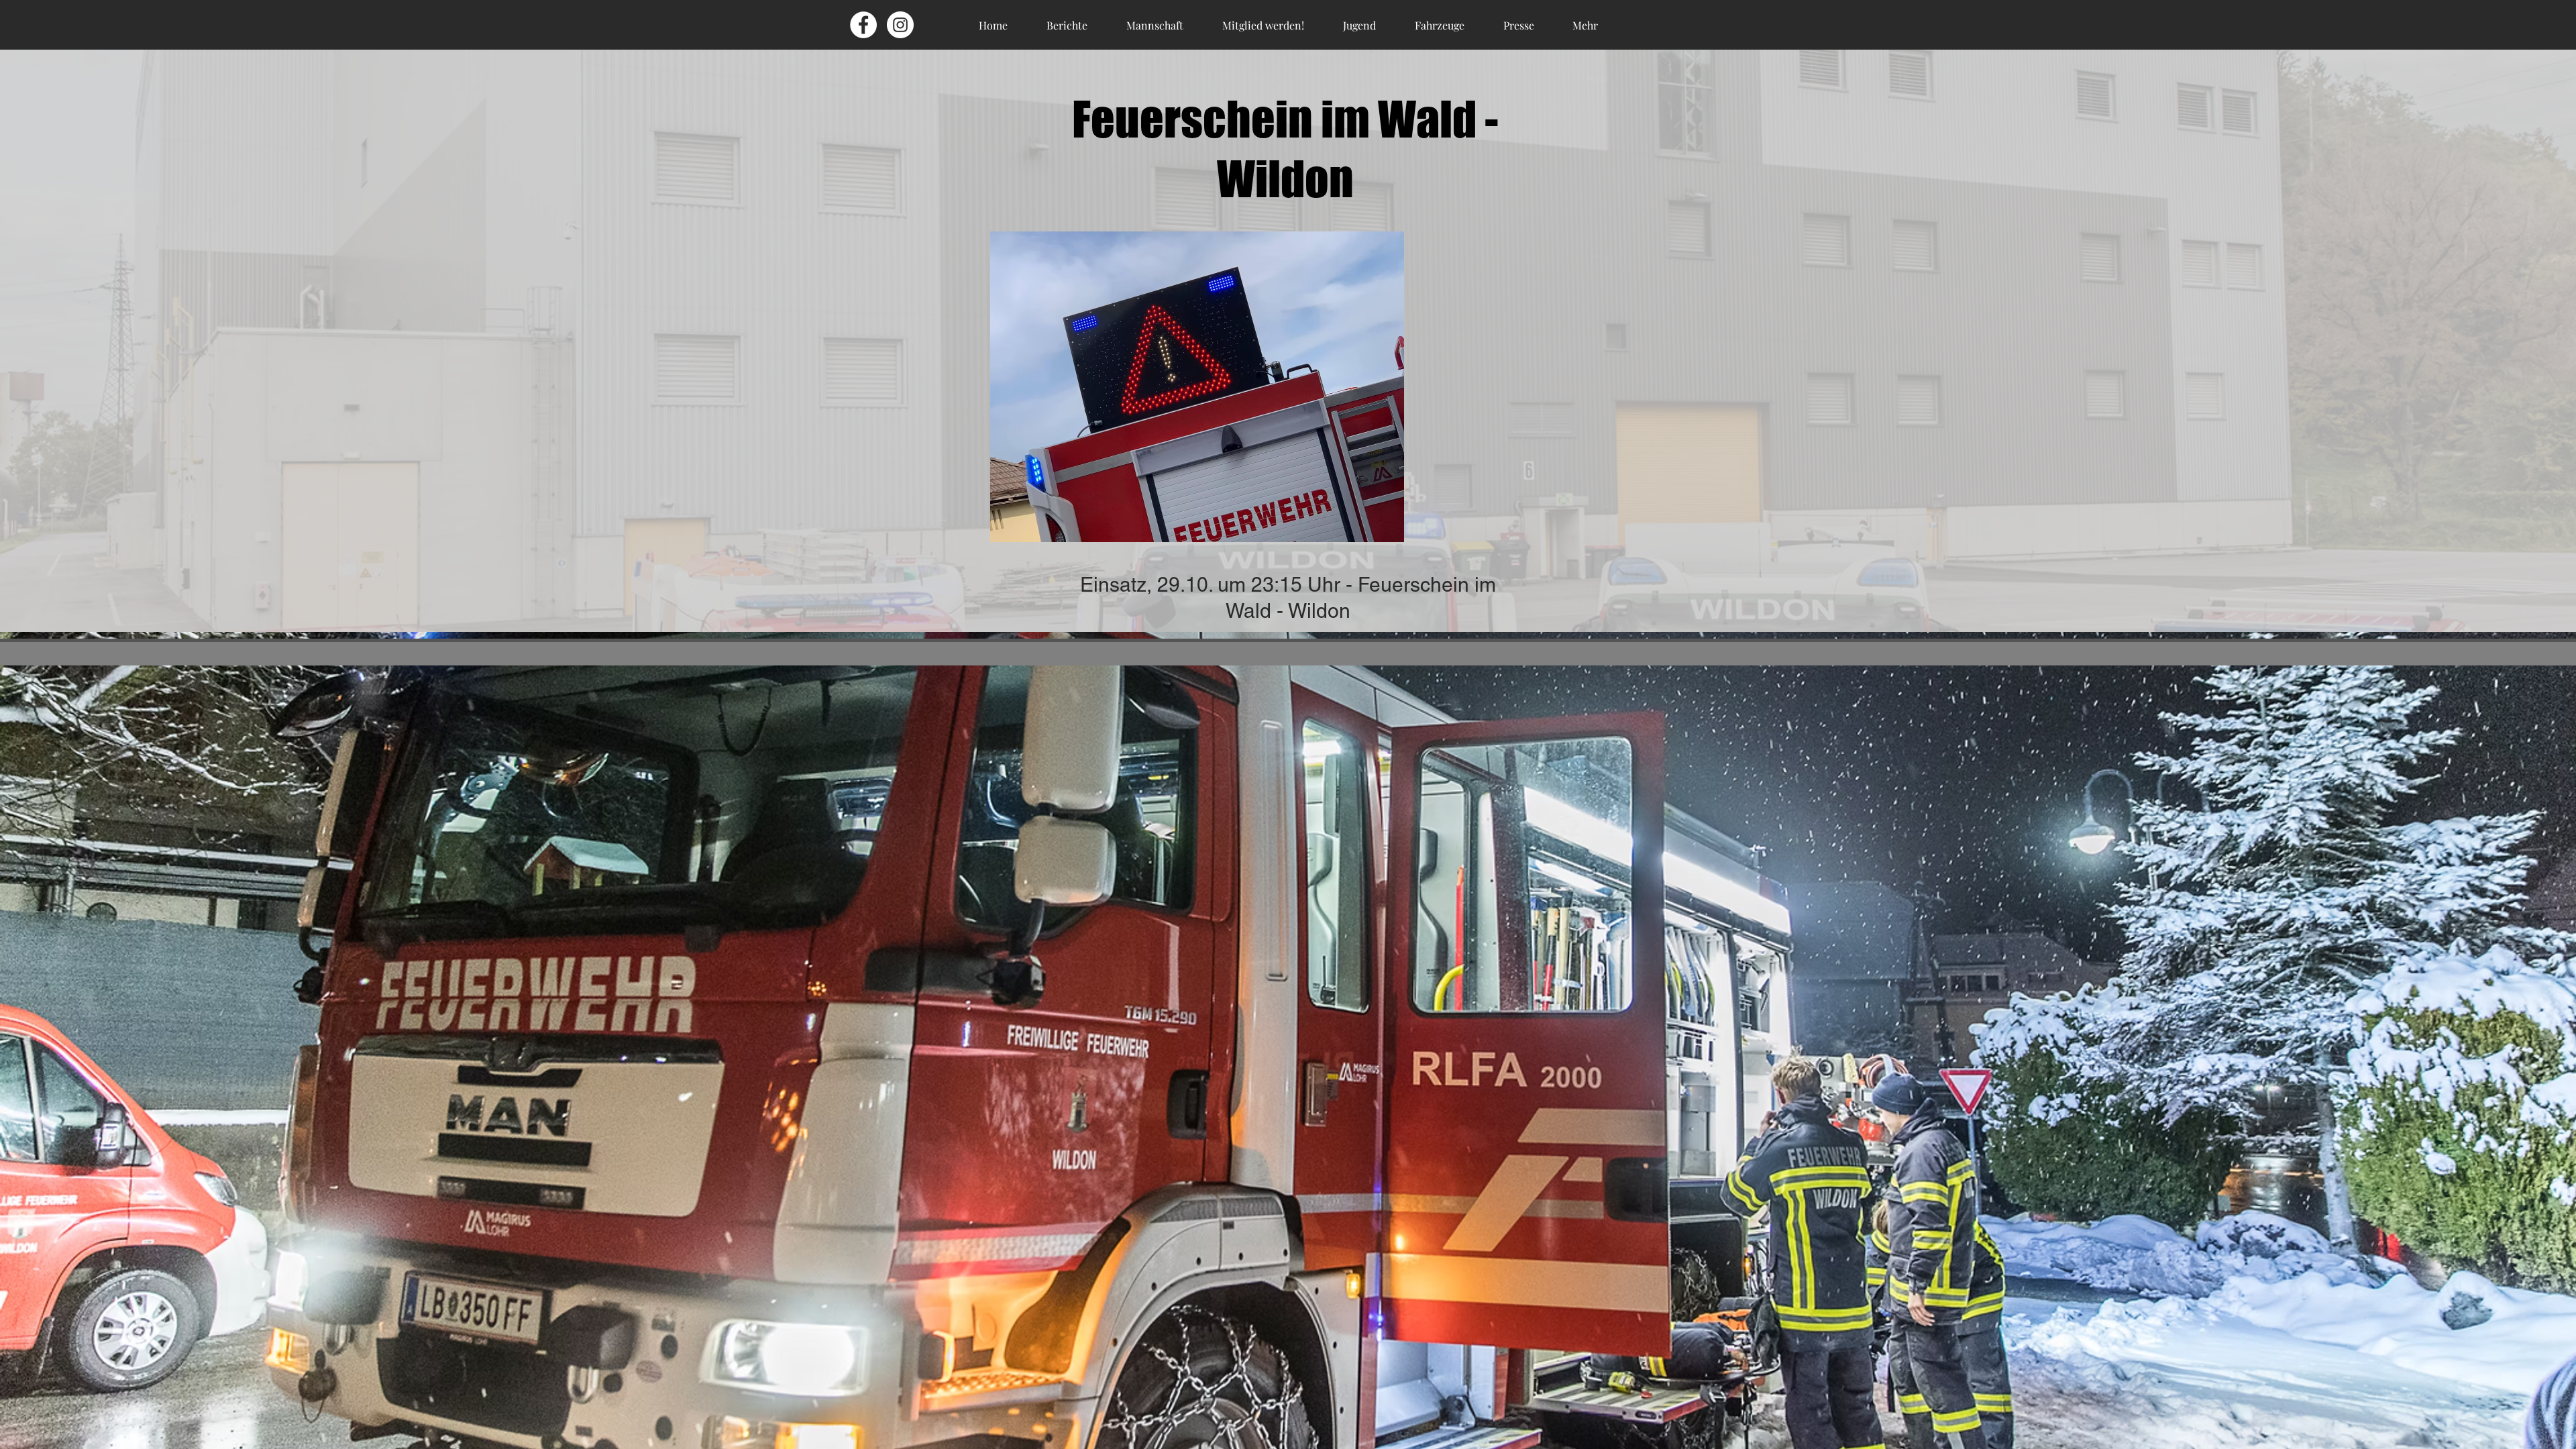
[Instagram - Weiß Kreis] (900, 25)
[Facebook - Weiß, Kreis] (863, 25)
